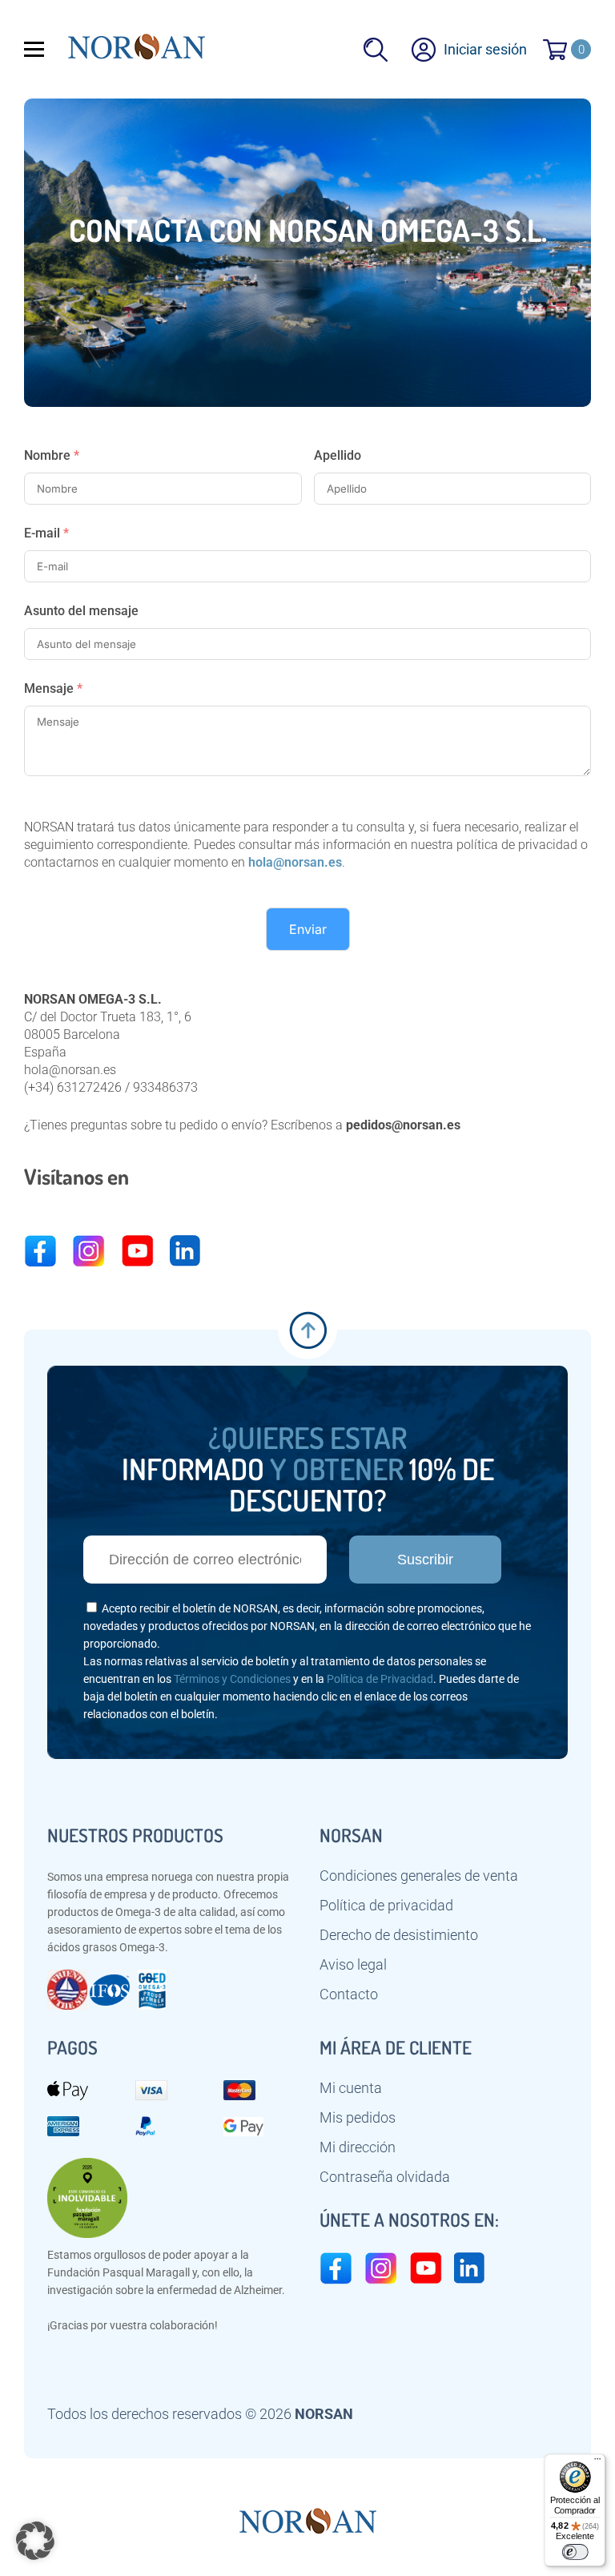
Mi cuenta (351, 2088)
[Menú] (597, 2462)
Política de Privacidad (380, 1679)
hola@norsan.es (295, 862)
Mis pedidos (358, 2118)
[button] (35, 2541)
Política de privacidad (386, 1906)
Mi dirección (358, 2147)
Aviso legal (353, 1965)
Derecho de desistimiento (399, 1935)
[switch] (575, 2552)
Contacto (349, 1994)
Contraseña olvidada (385, 2177)
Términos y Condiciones (232, 1679)
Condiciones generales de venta (419, 1876)
